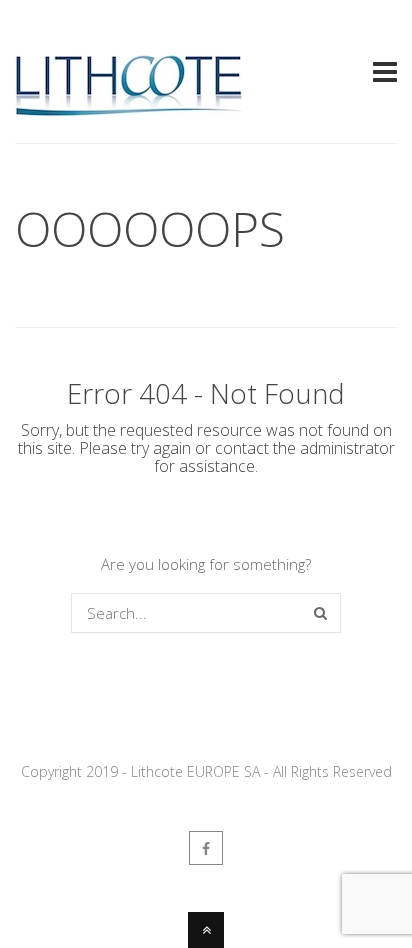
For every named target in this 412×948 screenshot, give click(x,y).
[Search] (320, 613)
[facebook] (206, 848)
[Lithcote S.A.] (128, 108)
